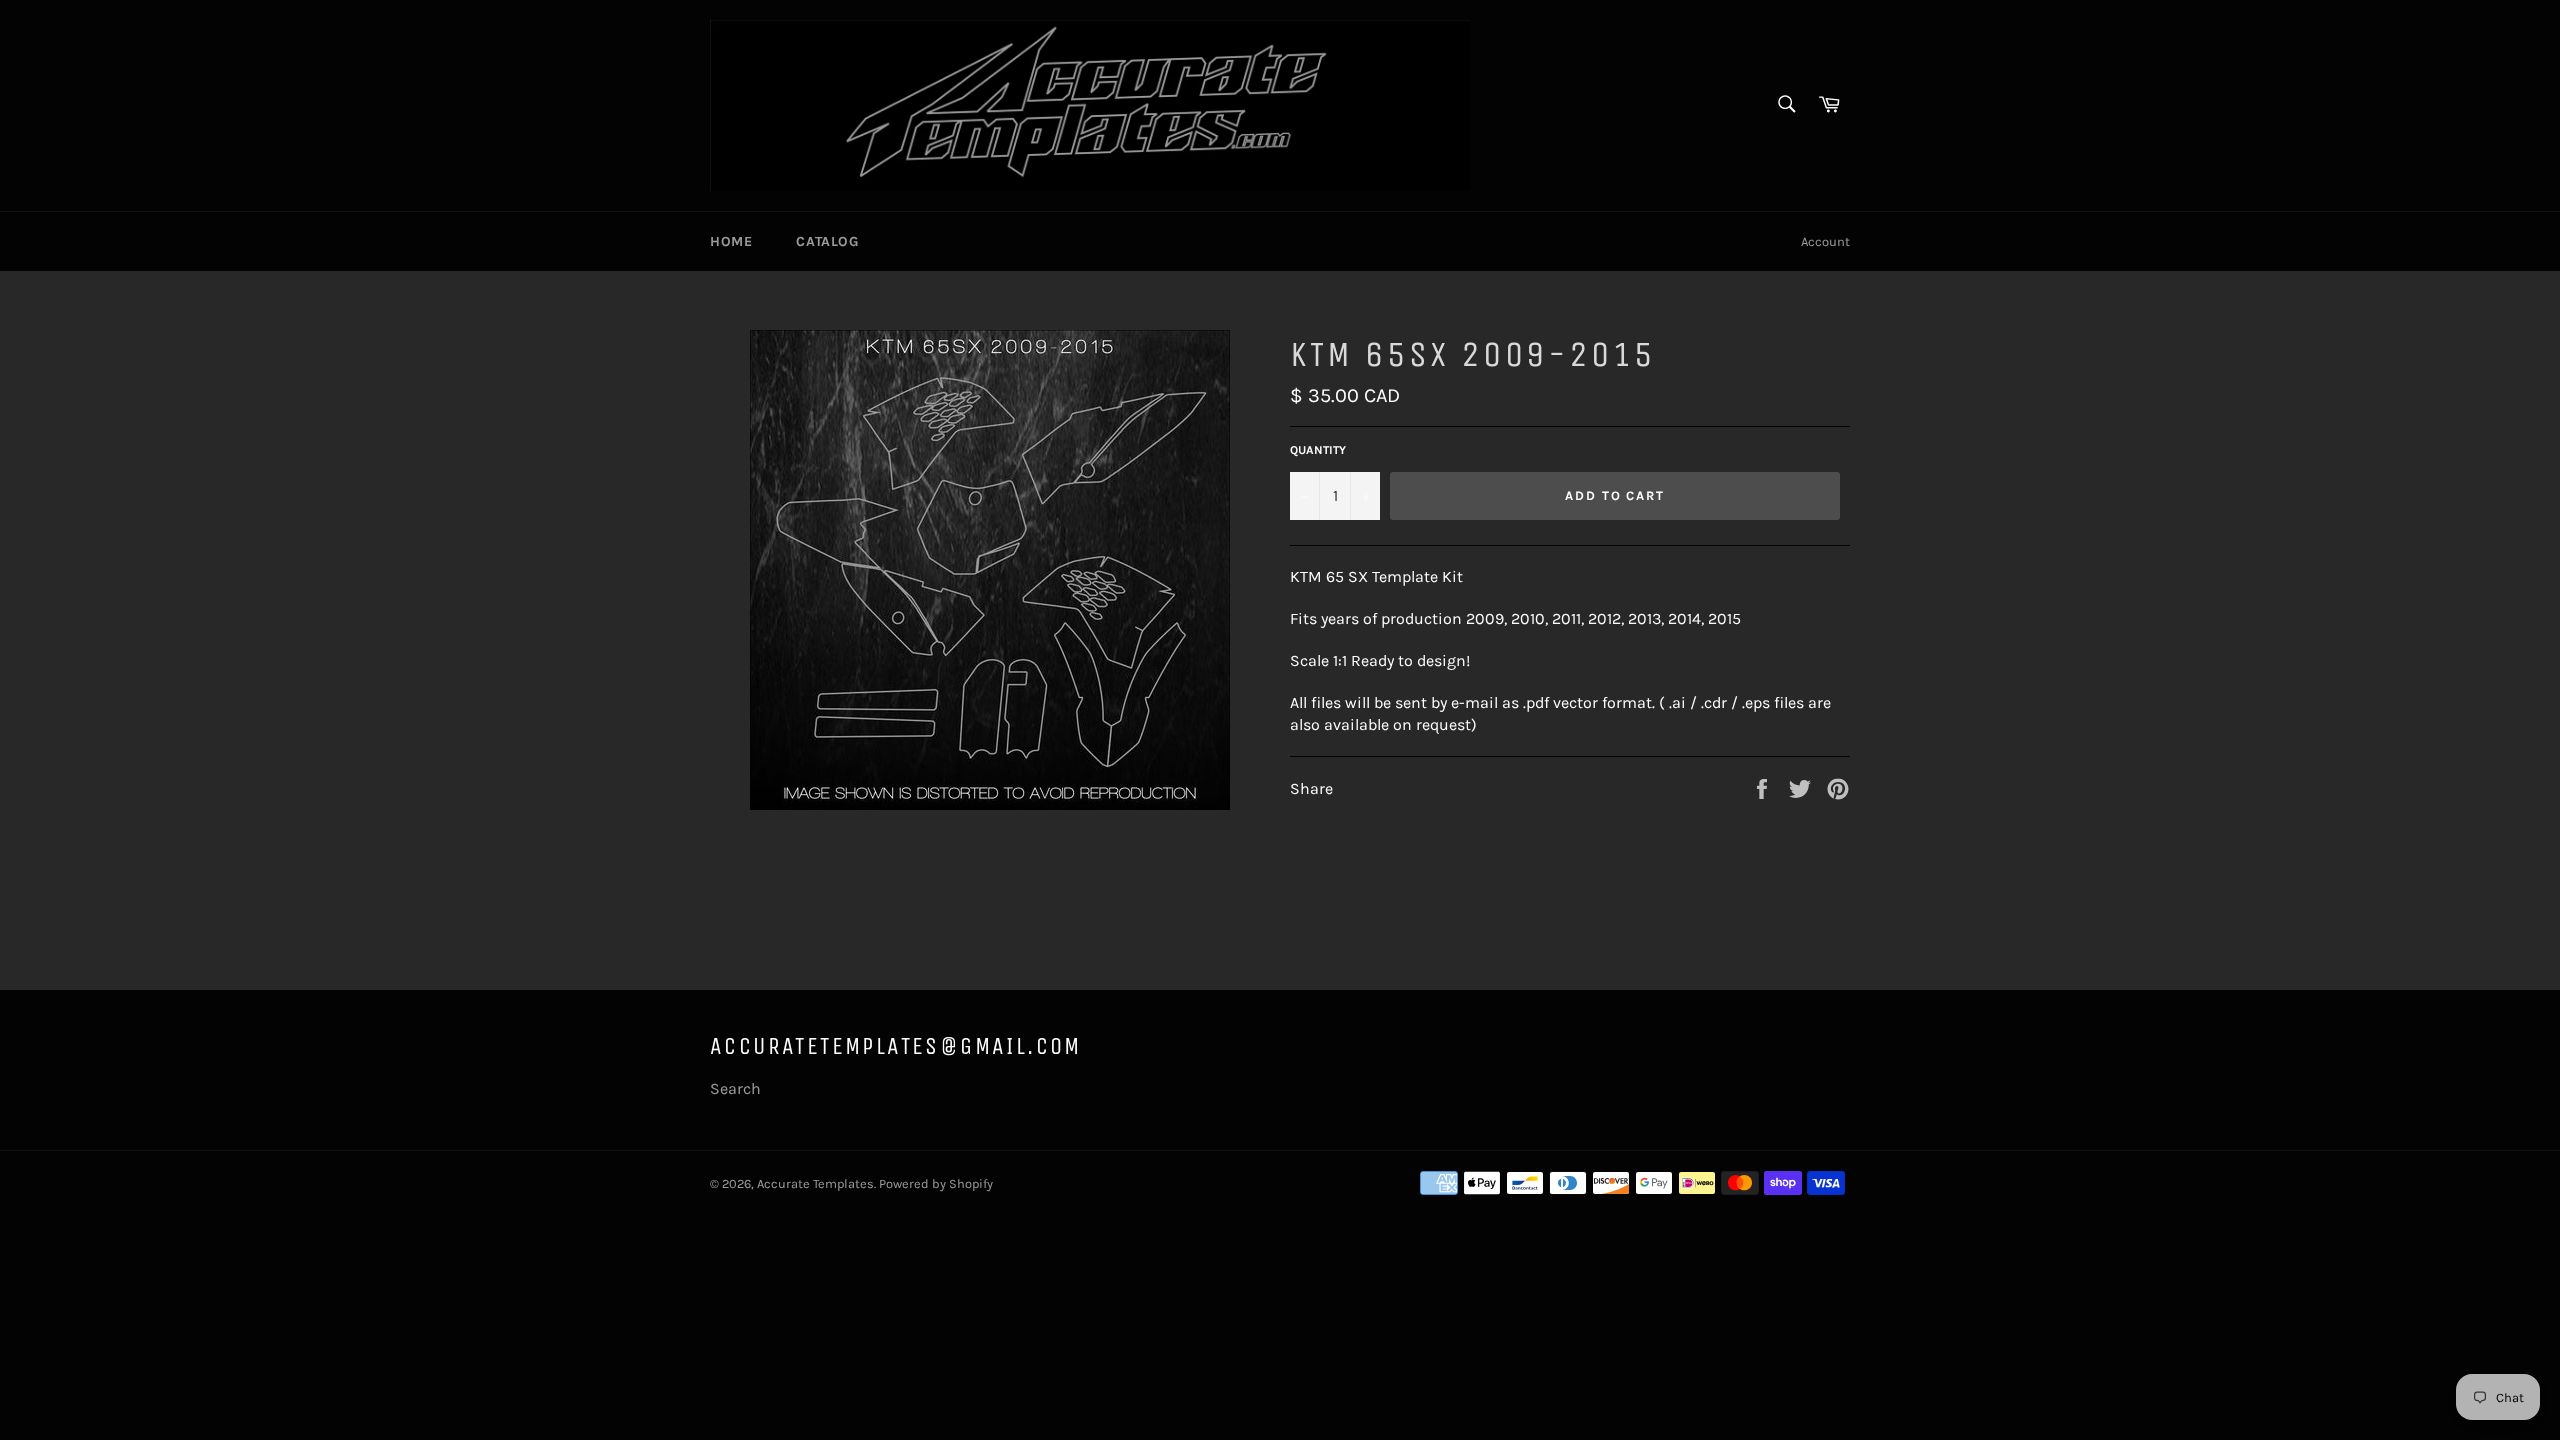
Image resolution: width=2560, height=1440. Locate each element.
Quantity (1318, 450)
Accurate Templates (815, 1183)
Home (731, 241)
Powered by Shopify (936, 1183)
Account (1825, 241)
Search (735, 1088)
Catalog (827, 241)
